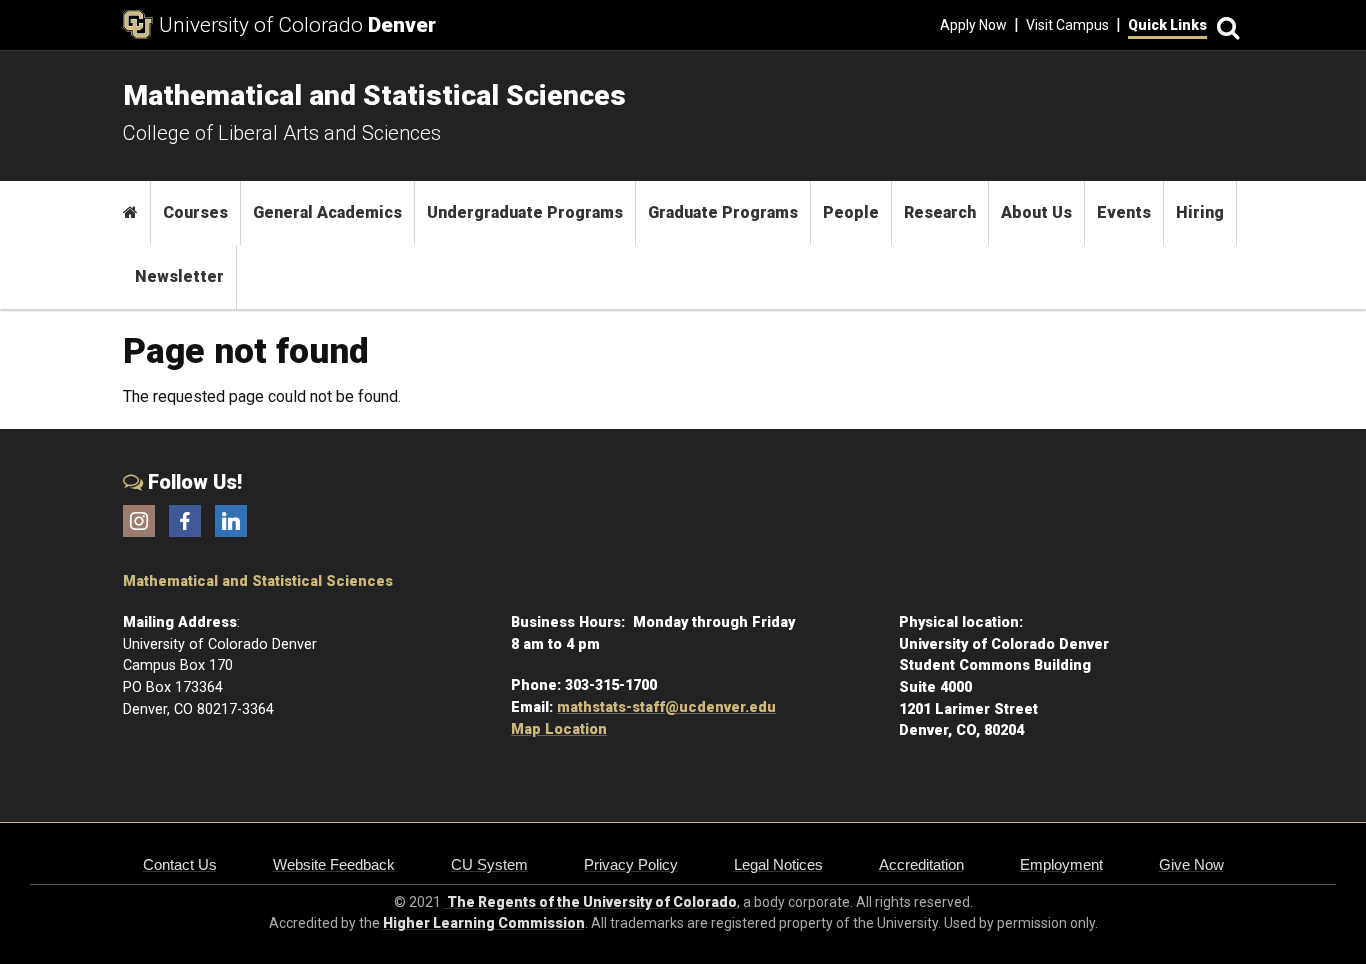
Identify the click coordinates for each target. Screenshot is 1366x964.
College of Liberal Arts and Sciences (282, 133)
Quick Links (1167, 25)
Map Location (559, 729)
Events (1124, 212)
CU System (489, 864)
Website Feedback (334, 864)
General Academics (327, 212)
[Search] (1225, 25)
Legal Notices (778, 864)
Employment (1061, 864)
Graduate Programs (723, 212)
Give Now (1191, 864)
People (851, 212)
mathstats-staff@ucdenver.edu (666, 707)
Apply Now (973, 25)
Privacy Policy (631, 864)
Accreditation (921, 864)
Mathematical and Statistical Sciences (258, 581)
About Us (1036, 212)
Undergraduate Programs (525, 212)
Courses (195, 212)
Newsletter (179, 276)
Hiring (1200, 212)
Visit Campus (1067, 25)
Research (940, 212)
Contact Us (180, 864)
